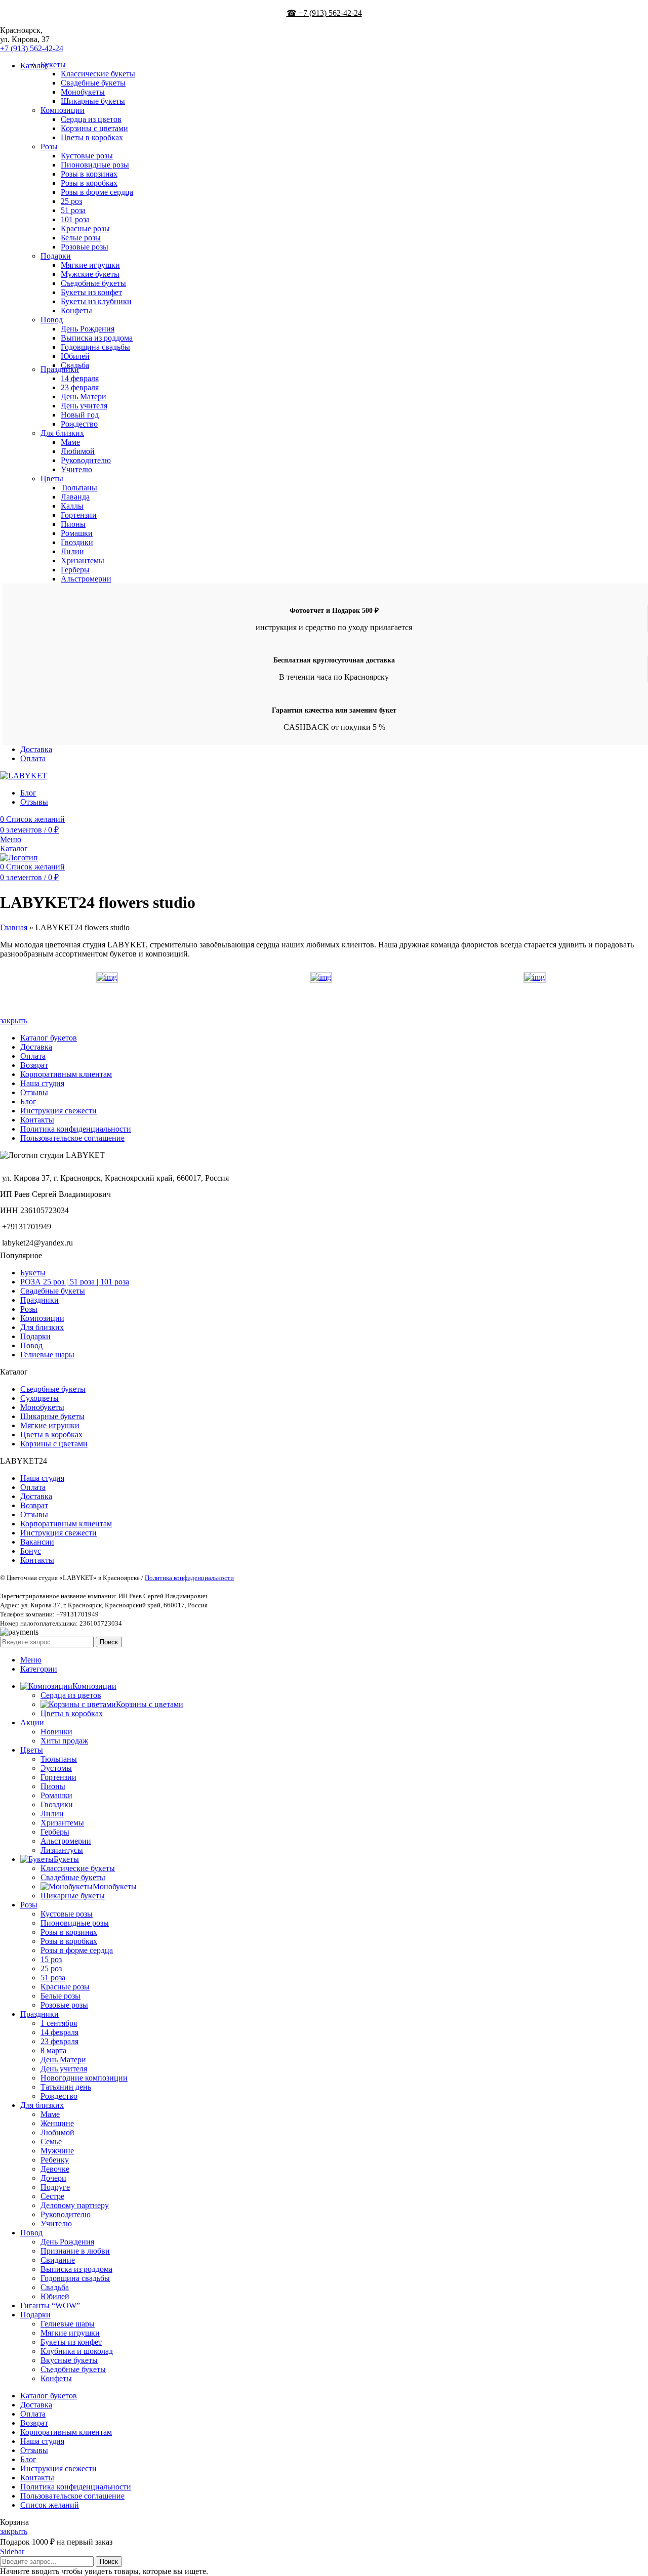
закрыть (14, 1021)
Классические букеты (98, 74)
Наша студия (42, 1083)
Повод (52, 320)
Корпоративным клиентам (66, 1074)
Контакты (37, 1120)
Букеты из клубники (96, 301)
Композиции (63, 110)
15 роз (51, 1959)
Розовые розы (85, 247)
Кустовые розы (87, 156)
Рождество (79, 424)
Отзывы (34, 1092)
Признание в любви (75, 2251)
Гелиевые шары (47, 1355)
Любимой (78, 451)
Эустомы (56, 1768)
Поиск (109, 1642)
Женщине (57, 2123)
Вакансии (37, 1542)
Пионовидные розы (95, 165)
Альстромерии (86, 579)
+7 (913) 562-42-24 (32, 48)
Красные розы (85, 228)
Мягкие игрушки (90, 265)
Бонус (31, 1551)
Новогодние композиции (84, 2078)
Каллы (72, 506)
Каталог (14, 848)
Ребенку (55, 2160)
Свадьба (55, 2287)
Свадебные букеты (93, 83)
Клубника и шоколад (77, 2351)
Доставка (36, 1047)
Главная (14, 927)
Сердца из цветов (91, 119)
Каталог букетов (49, 1038)
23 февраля (80, 387)
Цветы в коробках (92, 137)
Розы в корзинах (89, 174)
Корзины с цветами (94, 128)
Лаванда (75, 497)
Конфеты (76, 310)
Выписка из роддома (97, 338)
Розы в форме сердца (97, 192)
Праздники (60, 369)
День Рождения (88, 329)
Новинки (56, 1732)
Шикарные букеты (93, 101)
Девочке (55, 2169)
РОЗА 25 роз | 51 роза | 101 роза (75, 1282)
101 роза (75, 219)
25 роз (71, 201)
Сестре (52, 2196)
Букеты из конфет (91, 292)
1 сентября (59, 2023)
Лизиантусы (62, 1850)
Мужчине (57, 2151)
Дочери (53, 2178)
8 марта (53, 2050)
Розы (49, 147)
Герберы (75, 570)
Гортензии (79, 515)
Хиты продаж (64, 1741)
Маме (70, 442)
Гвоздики (77, 542)
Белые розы (81, 238)
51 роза (73, 210)
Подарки (56, 256)
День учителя (84, 406)
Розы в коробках (89, 183)
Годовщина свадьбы (95, 347)
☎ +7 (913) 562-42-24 (324, 13)
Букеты (53, 65)
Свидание (58, 2260)
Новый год (80, 415)
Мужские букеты (90, 274)
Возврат (34, 1065)
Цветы (52, 479)
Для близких (62, 433)
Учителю (76, 469)
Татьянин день (66, 2087)
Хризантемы (83, 560)
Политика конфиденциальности (76, 1129)
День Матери (84, 397)
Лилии (72, 551)
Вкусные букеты (69, 2360)
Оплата (33, 1056)
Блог (28, 1102)
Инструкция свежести (58, 1111)
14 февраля (80, 378)
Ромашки (77, 533)
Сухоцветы (39, 1398)
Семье (51, 2142)
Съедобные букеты (93, 283)
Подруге (55, 2187)
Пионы (73, 524)
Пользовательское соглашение (72, 1138)
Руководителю (86, 460)
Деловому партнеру (75, 2205)
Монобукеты (83, 92)
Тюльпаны (79, 488)
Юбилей (75, 356)
